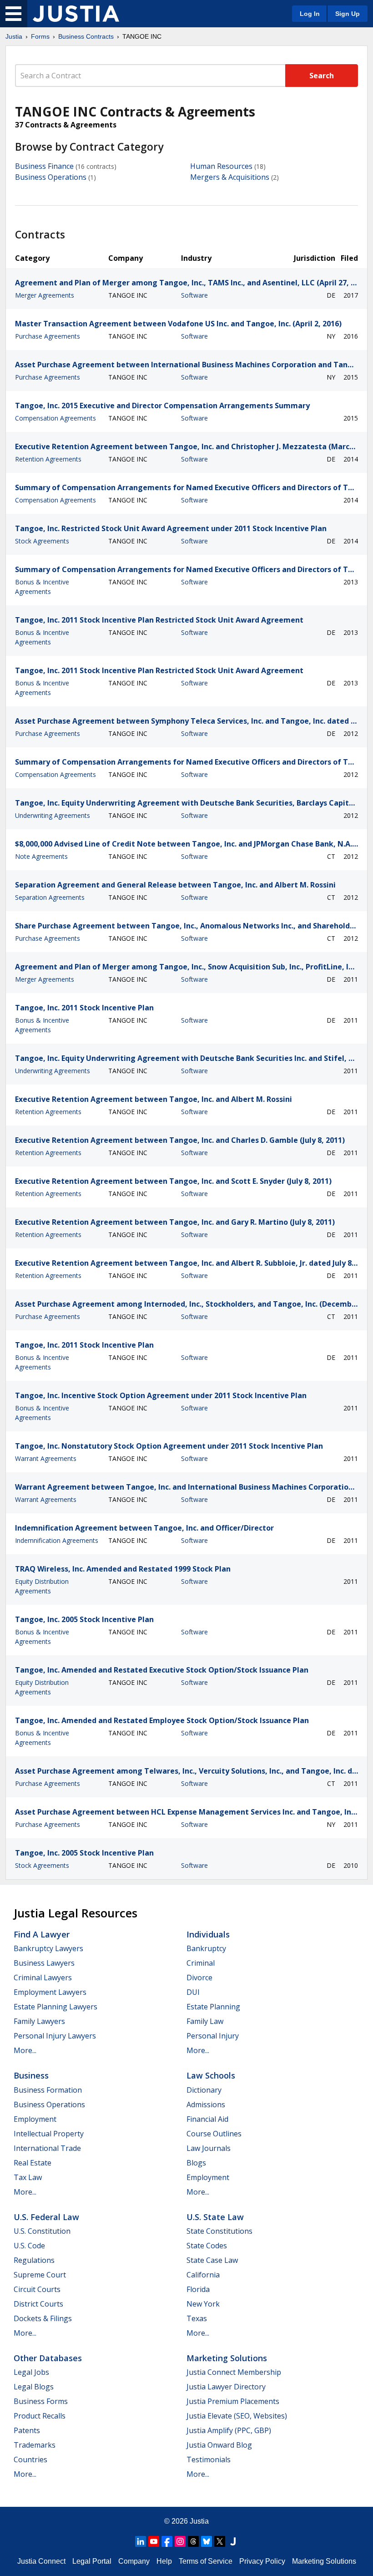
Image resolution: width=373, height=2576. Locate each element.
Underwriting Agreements (53, 815)
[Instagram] (180, 2541)
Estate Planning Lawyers (55, 2007)
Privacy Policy (262, 2561)
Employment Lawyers (50, 1992)
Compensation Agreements (55, 418)
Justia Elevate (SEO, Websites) (237, 2416)
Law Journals (209, 2148)
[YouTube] (154, 2541)
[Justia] (76, 14)
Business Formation (48, 2090)
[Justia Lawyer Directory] (233, 2541)
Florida (198, 2289)
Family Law (205, 2021)
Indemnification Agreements (57, 1540)
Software (194, 295)
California (203, 2275)
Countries (30, 2459)
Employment (35, 2119)
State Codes (207, 2246)
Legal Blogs (34, 2387)
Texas (197, 2318)
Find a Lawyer (42, 1934)
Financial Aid (207, 2119)
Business (31, 2075)
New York (203, 2304)
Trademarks (35, 2445)
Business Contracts (86, 36)
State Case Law (212, 2260)
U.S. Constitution (42, 2231)
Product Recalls (40, 2416)
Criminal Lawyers (43, 1978)
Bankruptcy (206, 1948)
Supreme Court (40, 2275)
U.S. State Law (215, 2217)
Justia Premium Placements (233, 2401)
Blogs (196, 2163)
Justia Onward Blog (219, 2445)
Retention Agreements (48, 459)
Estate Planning (213, 2007)
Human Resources (221, 166)
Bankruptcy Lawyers (48, 1948)
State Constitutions (219, 2231)
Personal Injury (213, 2036)
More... (25, 2050)
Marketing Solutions (227, 2358)
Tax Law (28, 2177)
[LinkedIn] (141, 2541)
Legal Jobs (31, 2372)
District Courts (38, 2304)
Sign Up (348, 14)
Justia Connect (41, 2561)
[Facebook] (167, 2541)
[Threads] (193, 2541)
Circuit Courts (37, 2289)
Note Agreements (41, 856)
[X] (220, 2541)
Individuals (208, 1934)
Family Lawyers (39, 2021)
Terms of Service (206, 2561)
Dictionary (204, 2090)
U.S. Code (29, 2246)
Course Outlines (214, 2134)
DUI (193, 1992)
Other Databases (48, 2358)
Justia (14, 36)
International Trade (47, 2148)
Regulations (34, 2260)
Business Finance (44, 166)
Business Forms (41, 2401)
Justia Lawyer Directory (226, 2387)
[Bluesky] (207, 2541)
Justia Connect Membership (234, 2372)
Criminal (201, 1963)
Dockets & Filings (43, 2318)
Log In (310, 14)
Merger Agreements (45, 295)
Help (164, 2561)
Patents (27, 2430)
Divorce (199, 1978)
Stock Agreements (42, 541)
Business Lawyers (44, 1963)
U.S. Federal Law (46, 2217)
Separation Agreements (50, 897)
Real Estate (33, 2163)
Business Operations (51, 177)
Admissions (206, 2104)
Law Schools (211, 2075)
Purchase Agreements (48, 336)
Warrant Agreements (46, 1458)
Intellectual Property (49, 2134)
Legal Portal (92, 2561)
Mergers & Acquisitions (230, 177)
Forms (40, 36)
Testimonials (209, 2459)
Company (134, 2561)
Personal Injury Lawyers (55, 2036)
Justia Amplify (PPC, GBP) (229, 2430)
